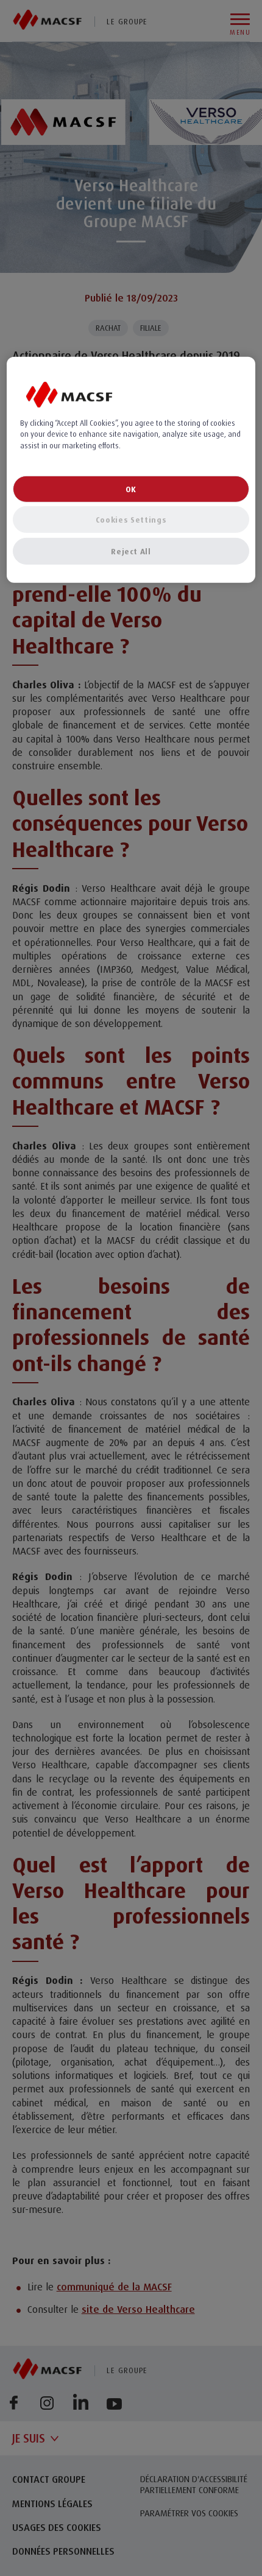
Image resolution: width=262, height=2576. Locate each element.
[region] (131, 470)
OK (131, 489)
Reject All (131, 551)
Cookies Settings (131, 519)
